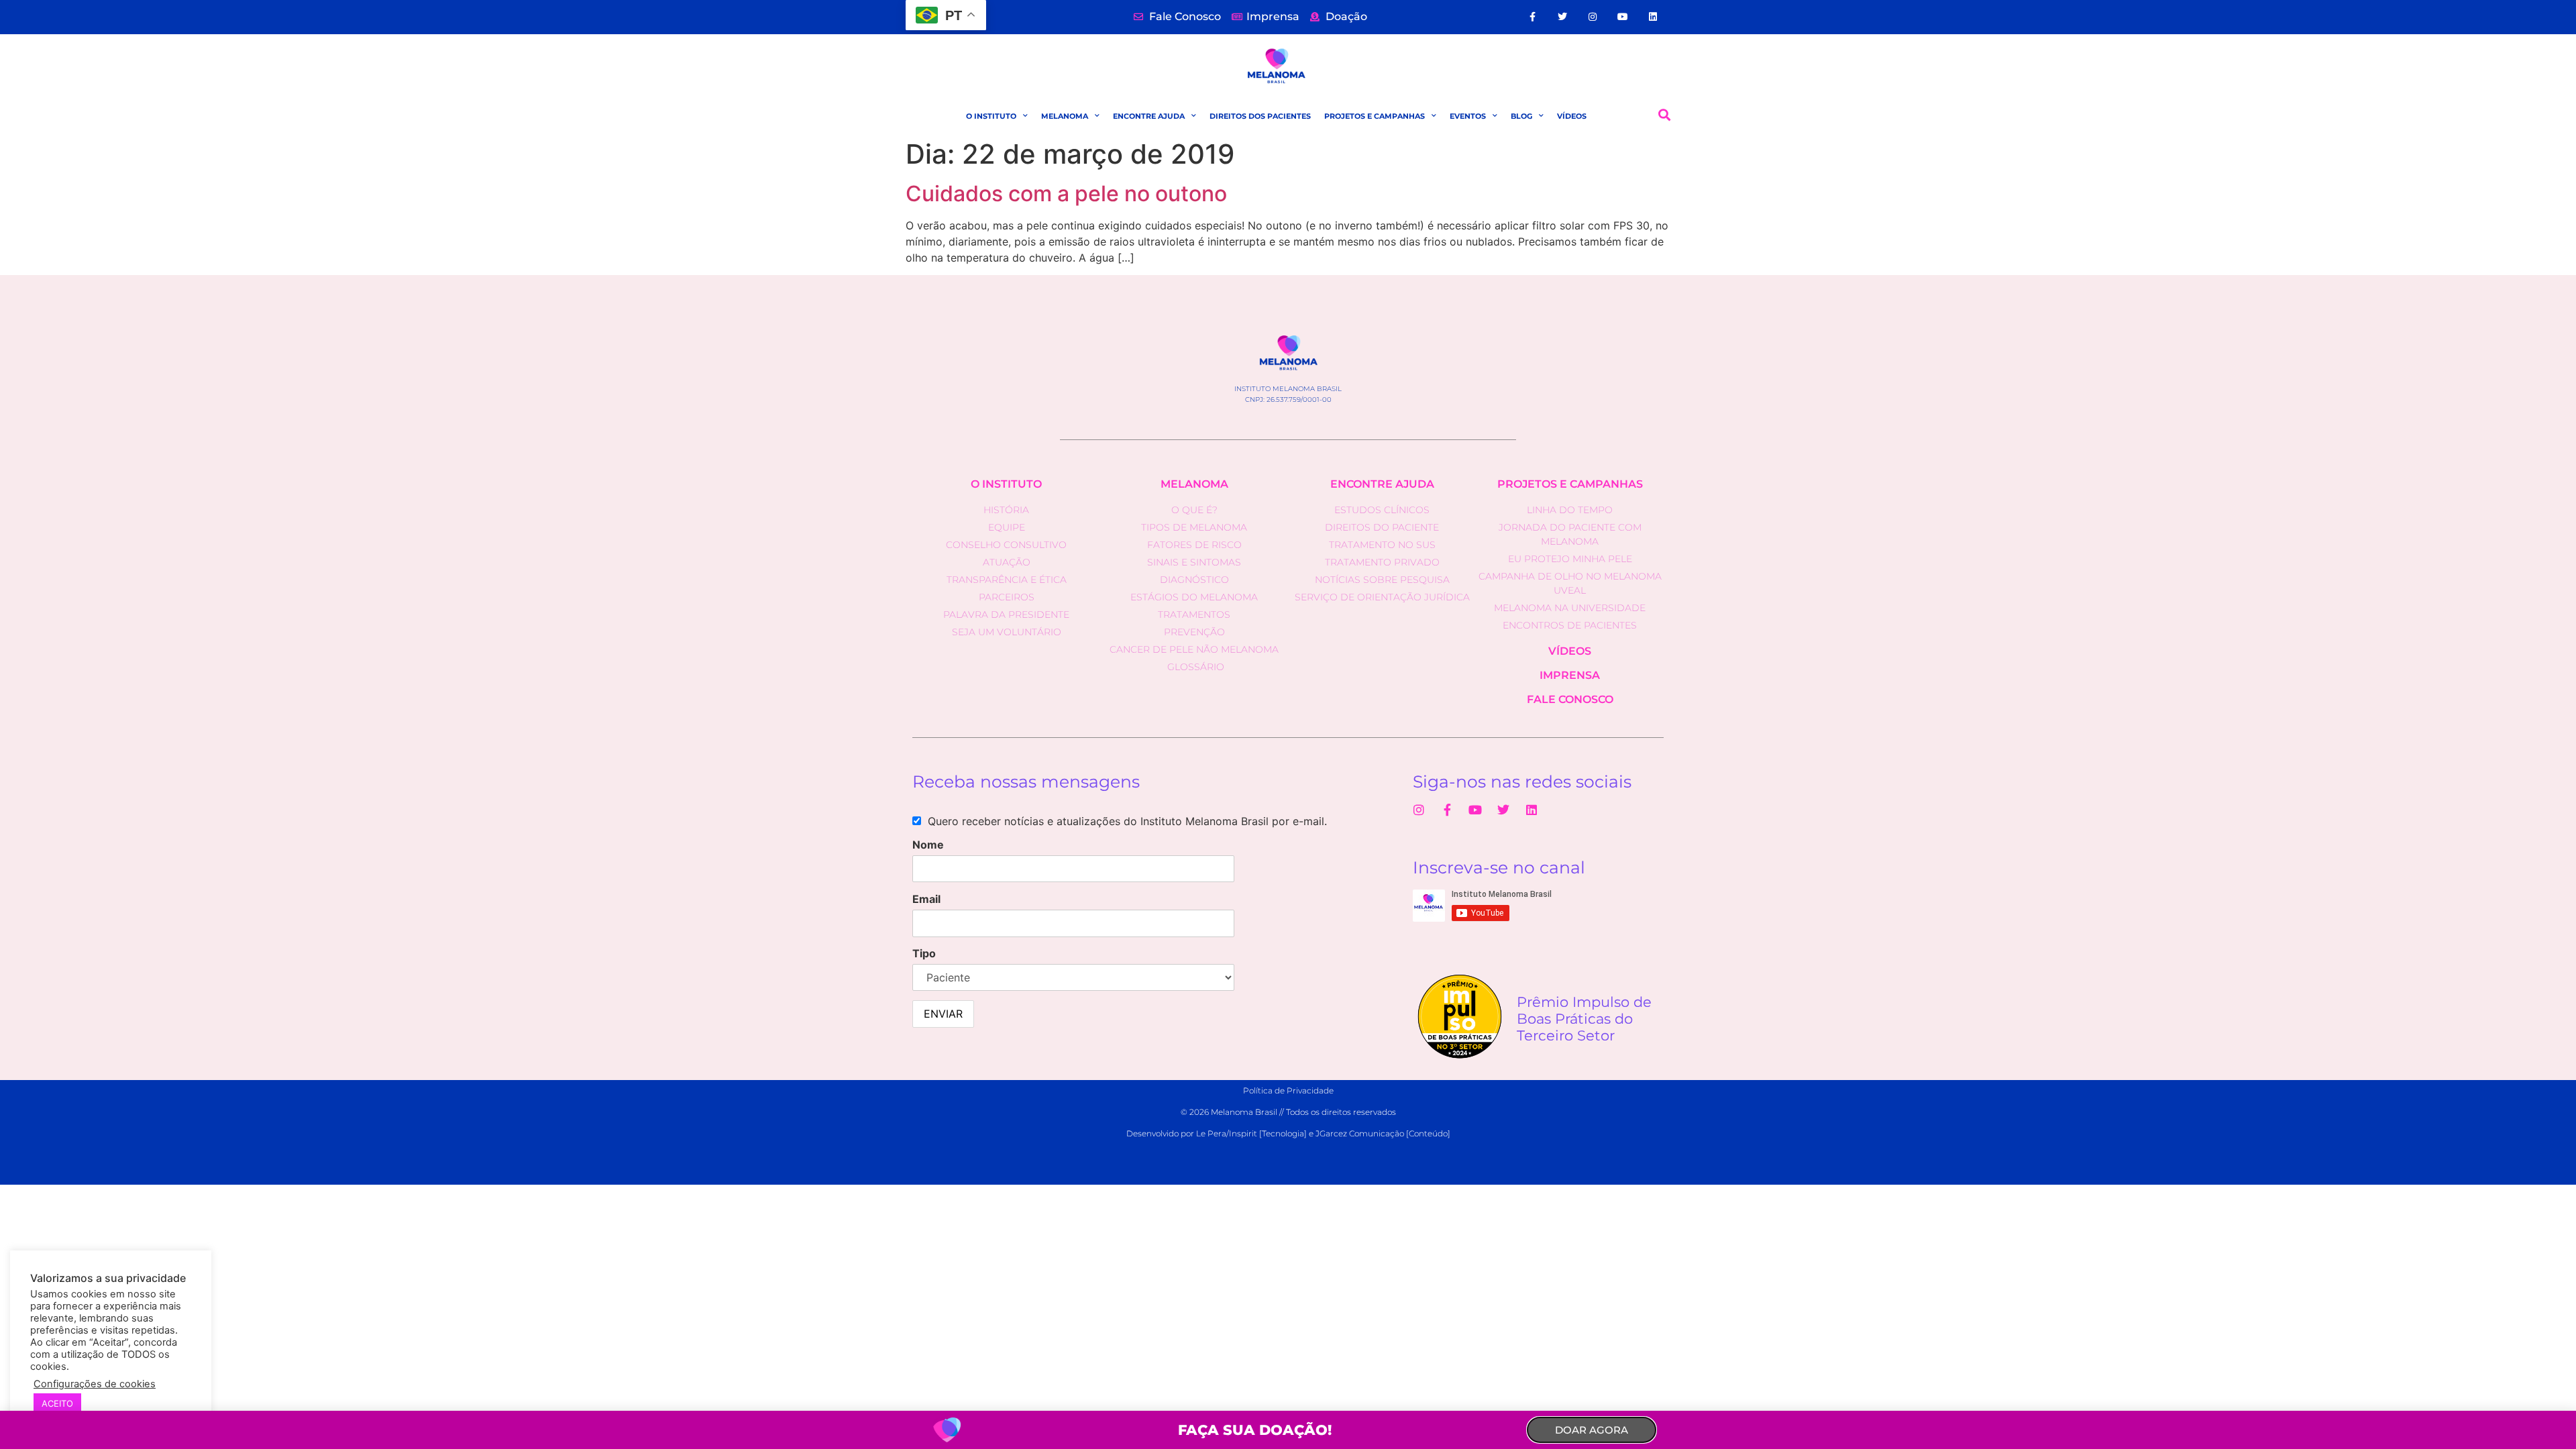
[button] (1665, 115)
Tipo (924, 953)
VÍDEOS (1572, 116)
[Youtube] (1623, 17)
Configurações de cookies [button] (95, 1384)
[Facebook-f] (1533, 17)
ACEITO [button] (57, 1403)
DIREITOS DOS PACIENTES (1260, 116)
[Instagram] (1593, 17)
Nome (928, 845)
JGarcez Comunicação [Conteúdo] (1383, 1133)
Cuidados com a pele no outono (1066, 194)
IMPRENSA (1570, 675)
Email (926, 899)
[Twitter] (1563, 17)
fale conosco (1570, 699)
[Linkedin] (1653, 17)
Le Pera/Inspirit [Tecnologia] (1251, 1133)
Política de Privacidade (1288, 1090)
